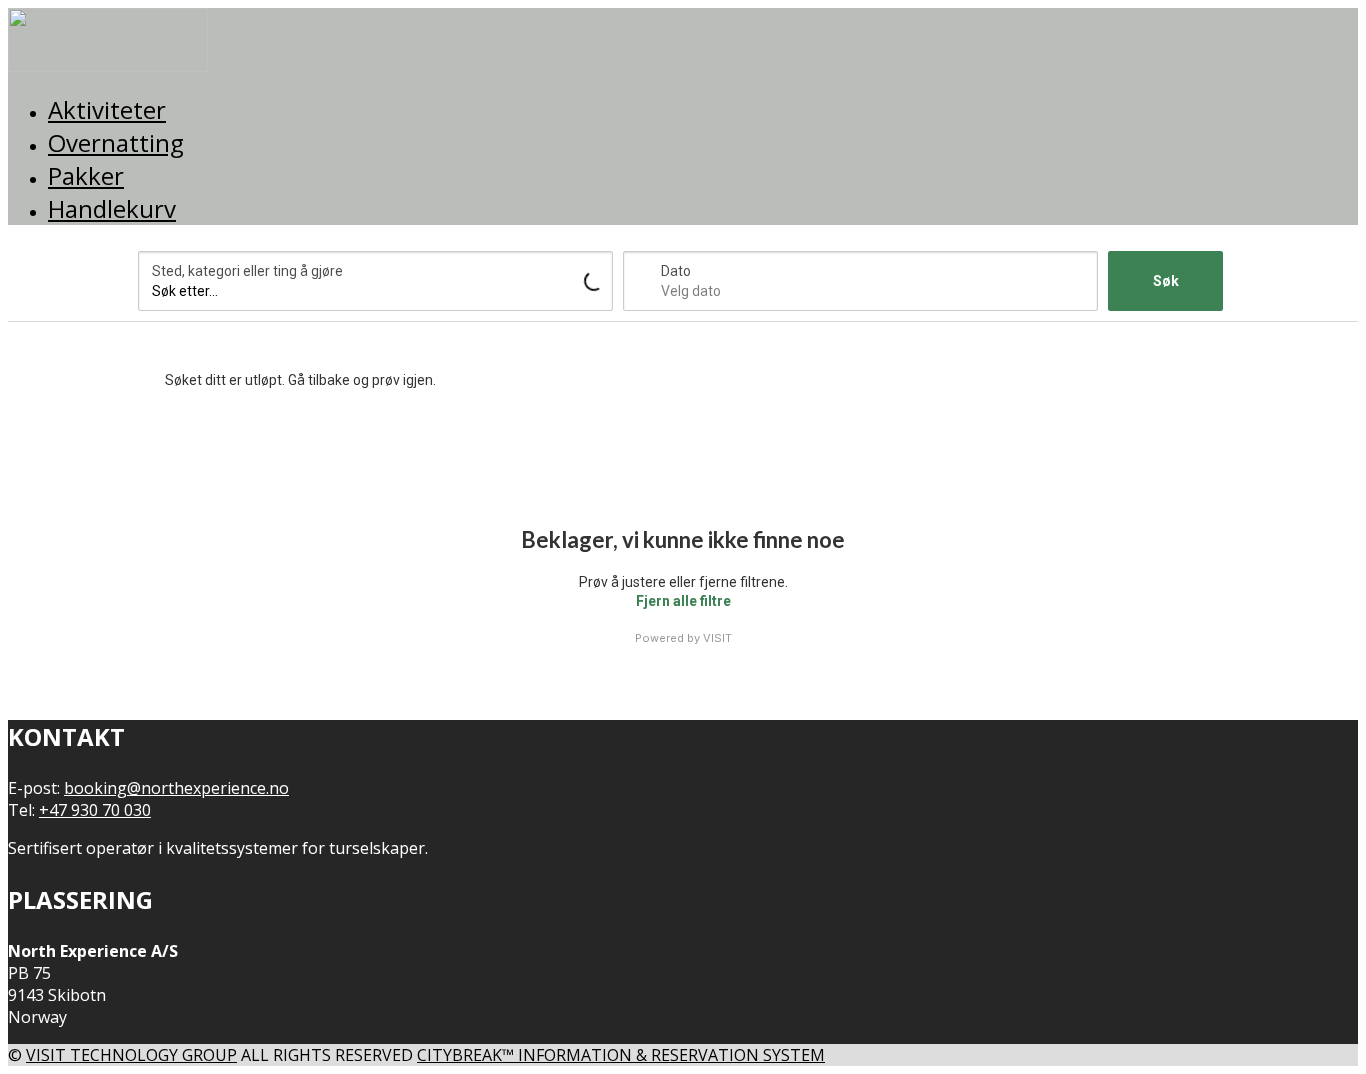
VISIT (717, 638)
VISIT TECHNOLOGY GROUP (131, 1055)
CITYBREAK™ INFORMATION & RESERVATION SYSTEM (621, 1055)
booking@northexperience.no (176, 788)
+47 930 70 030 (95, 810)
